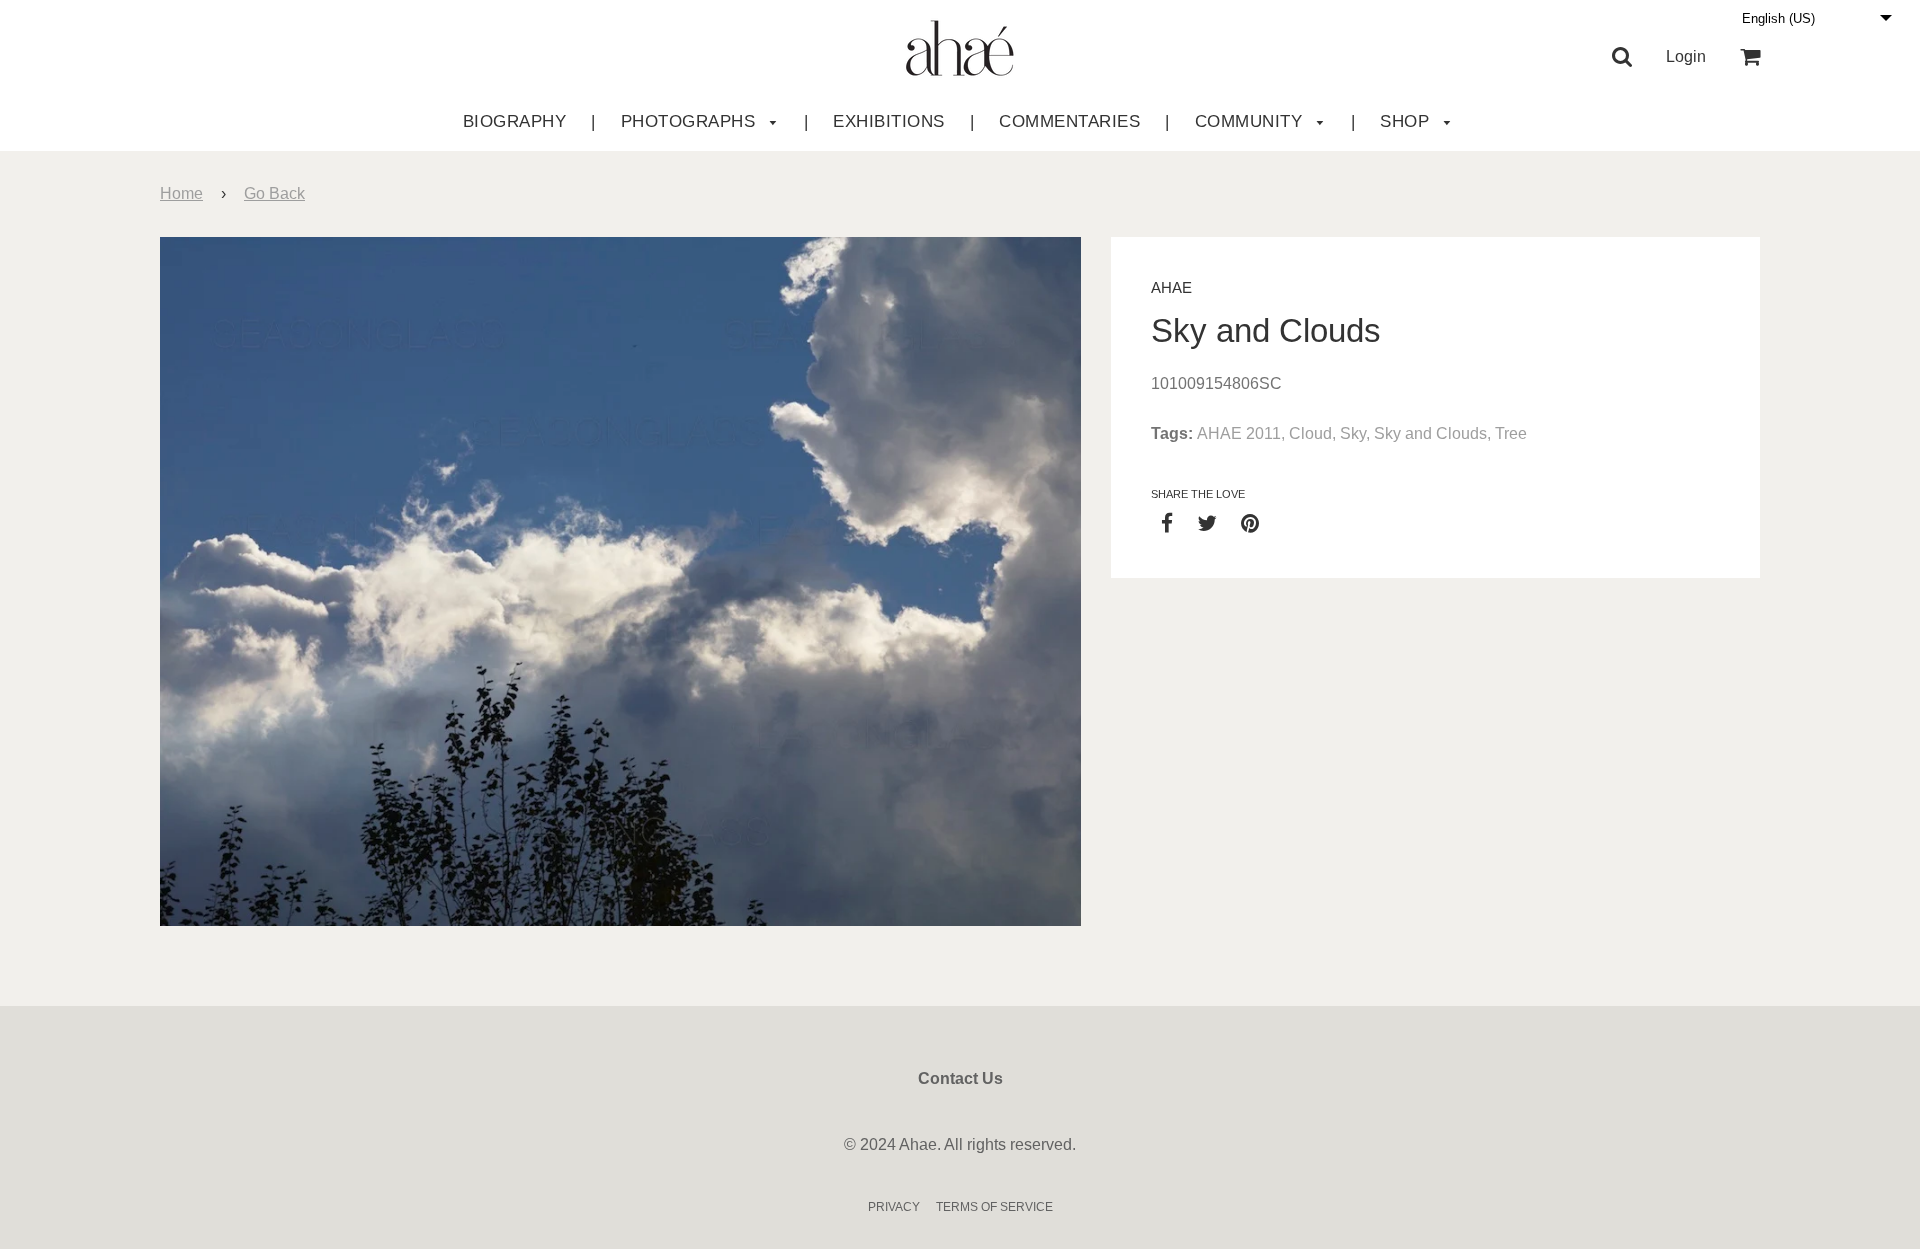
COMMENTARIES (1069, 121)
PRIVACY (894, 1207)
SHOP (1407, 121)
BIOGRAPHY (515, 121)
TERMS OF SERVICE (994, 1207)
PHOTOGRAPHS (691, 121)
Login (1686, 56)
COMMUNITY (1251, 121)
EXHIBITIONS (889, 121)
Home (181, 193)
